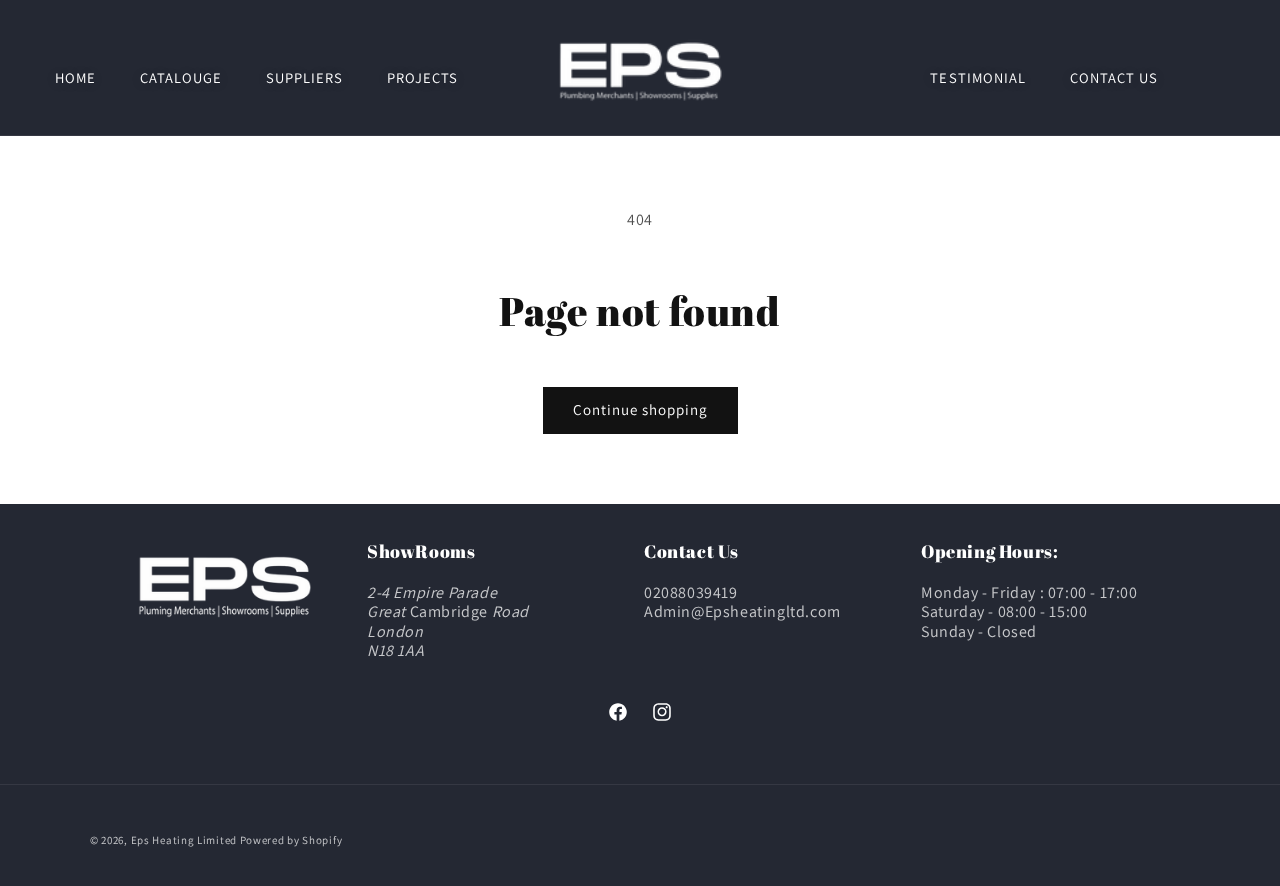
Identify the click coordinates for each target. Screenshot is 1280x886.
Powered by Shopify (291, 840)
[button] (181, 77)
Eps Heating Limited (184, 840)
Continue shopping (640, 409)
